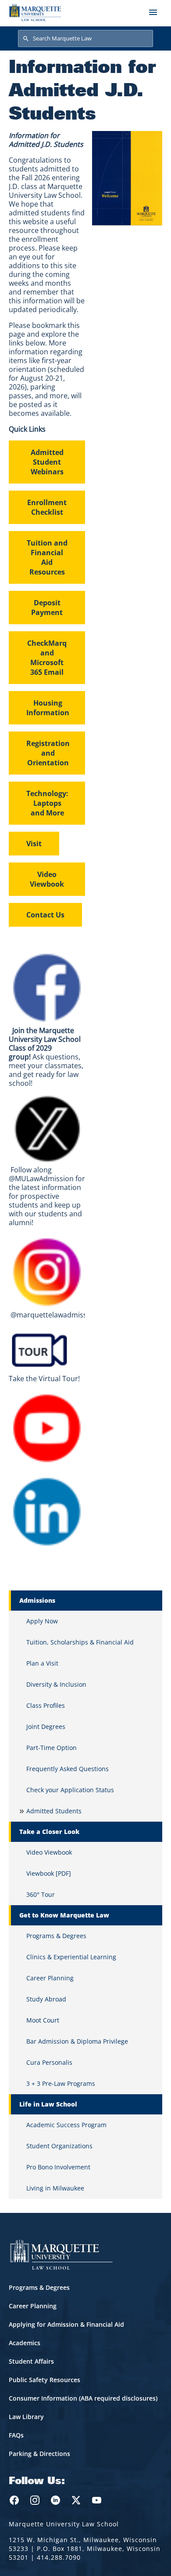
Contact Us (45, 915)
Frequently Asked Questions (68, 1769)
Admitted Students (54, 1811)
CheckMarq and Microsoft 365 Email (47, 658)
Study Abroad (46, 1999)
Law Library (26, 2417)
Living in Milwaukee (55, 2188)
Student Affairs (31, 2361)
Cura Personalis (49, 2062)
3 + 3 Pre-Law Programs (61, 2083)
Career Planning (50, 1978)
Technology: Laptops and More (47, 803)
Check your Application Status (70, 1790)
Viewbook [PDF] (49, 1873)
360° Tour (41, 1894)
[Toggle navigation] (153, 12)
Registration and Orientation (48, 753)
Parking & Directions (39, 2454)
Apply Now (42, 1621)
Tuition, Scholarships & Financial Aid (80, 1642)
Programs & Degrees (56, 1936)
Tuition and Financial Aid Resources (47, 557)
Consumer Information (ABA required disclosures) (83, 2398)
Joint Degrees (46, 1726)
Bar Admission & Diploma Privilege (77, 2041)
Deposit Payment (47, 608)
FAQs (16, 2435)
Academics (25, 2343)
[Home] (35, 12)
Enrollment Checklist (47, 507)
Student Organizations (59, 2146)
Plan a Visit (42, 1663)
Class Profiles (46, 1705)
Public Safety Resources (45, 2380)
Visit (34, 844)
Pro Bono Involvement (58, 2167)
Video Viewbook (47, 879)
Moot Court (43, 2020)
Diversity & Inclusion (56, 1684)
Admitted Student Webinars (47, 462)
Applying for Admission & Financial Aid (66, 2324)
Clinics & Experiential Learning (71, 1957)
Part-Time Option (52, 1748)
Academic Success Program (66, 2125)
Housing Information (48, 708)
